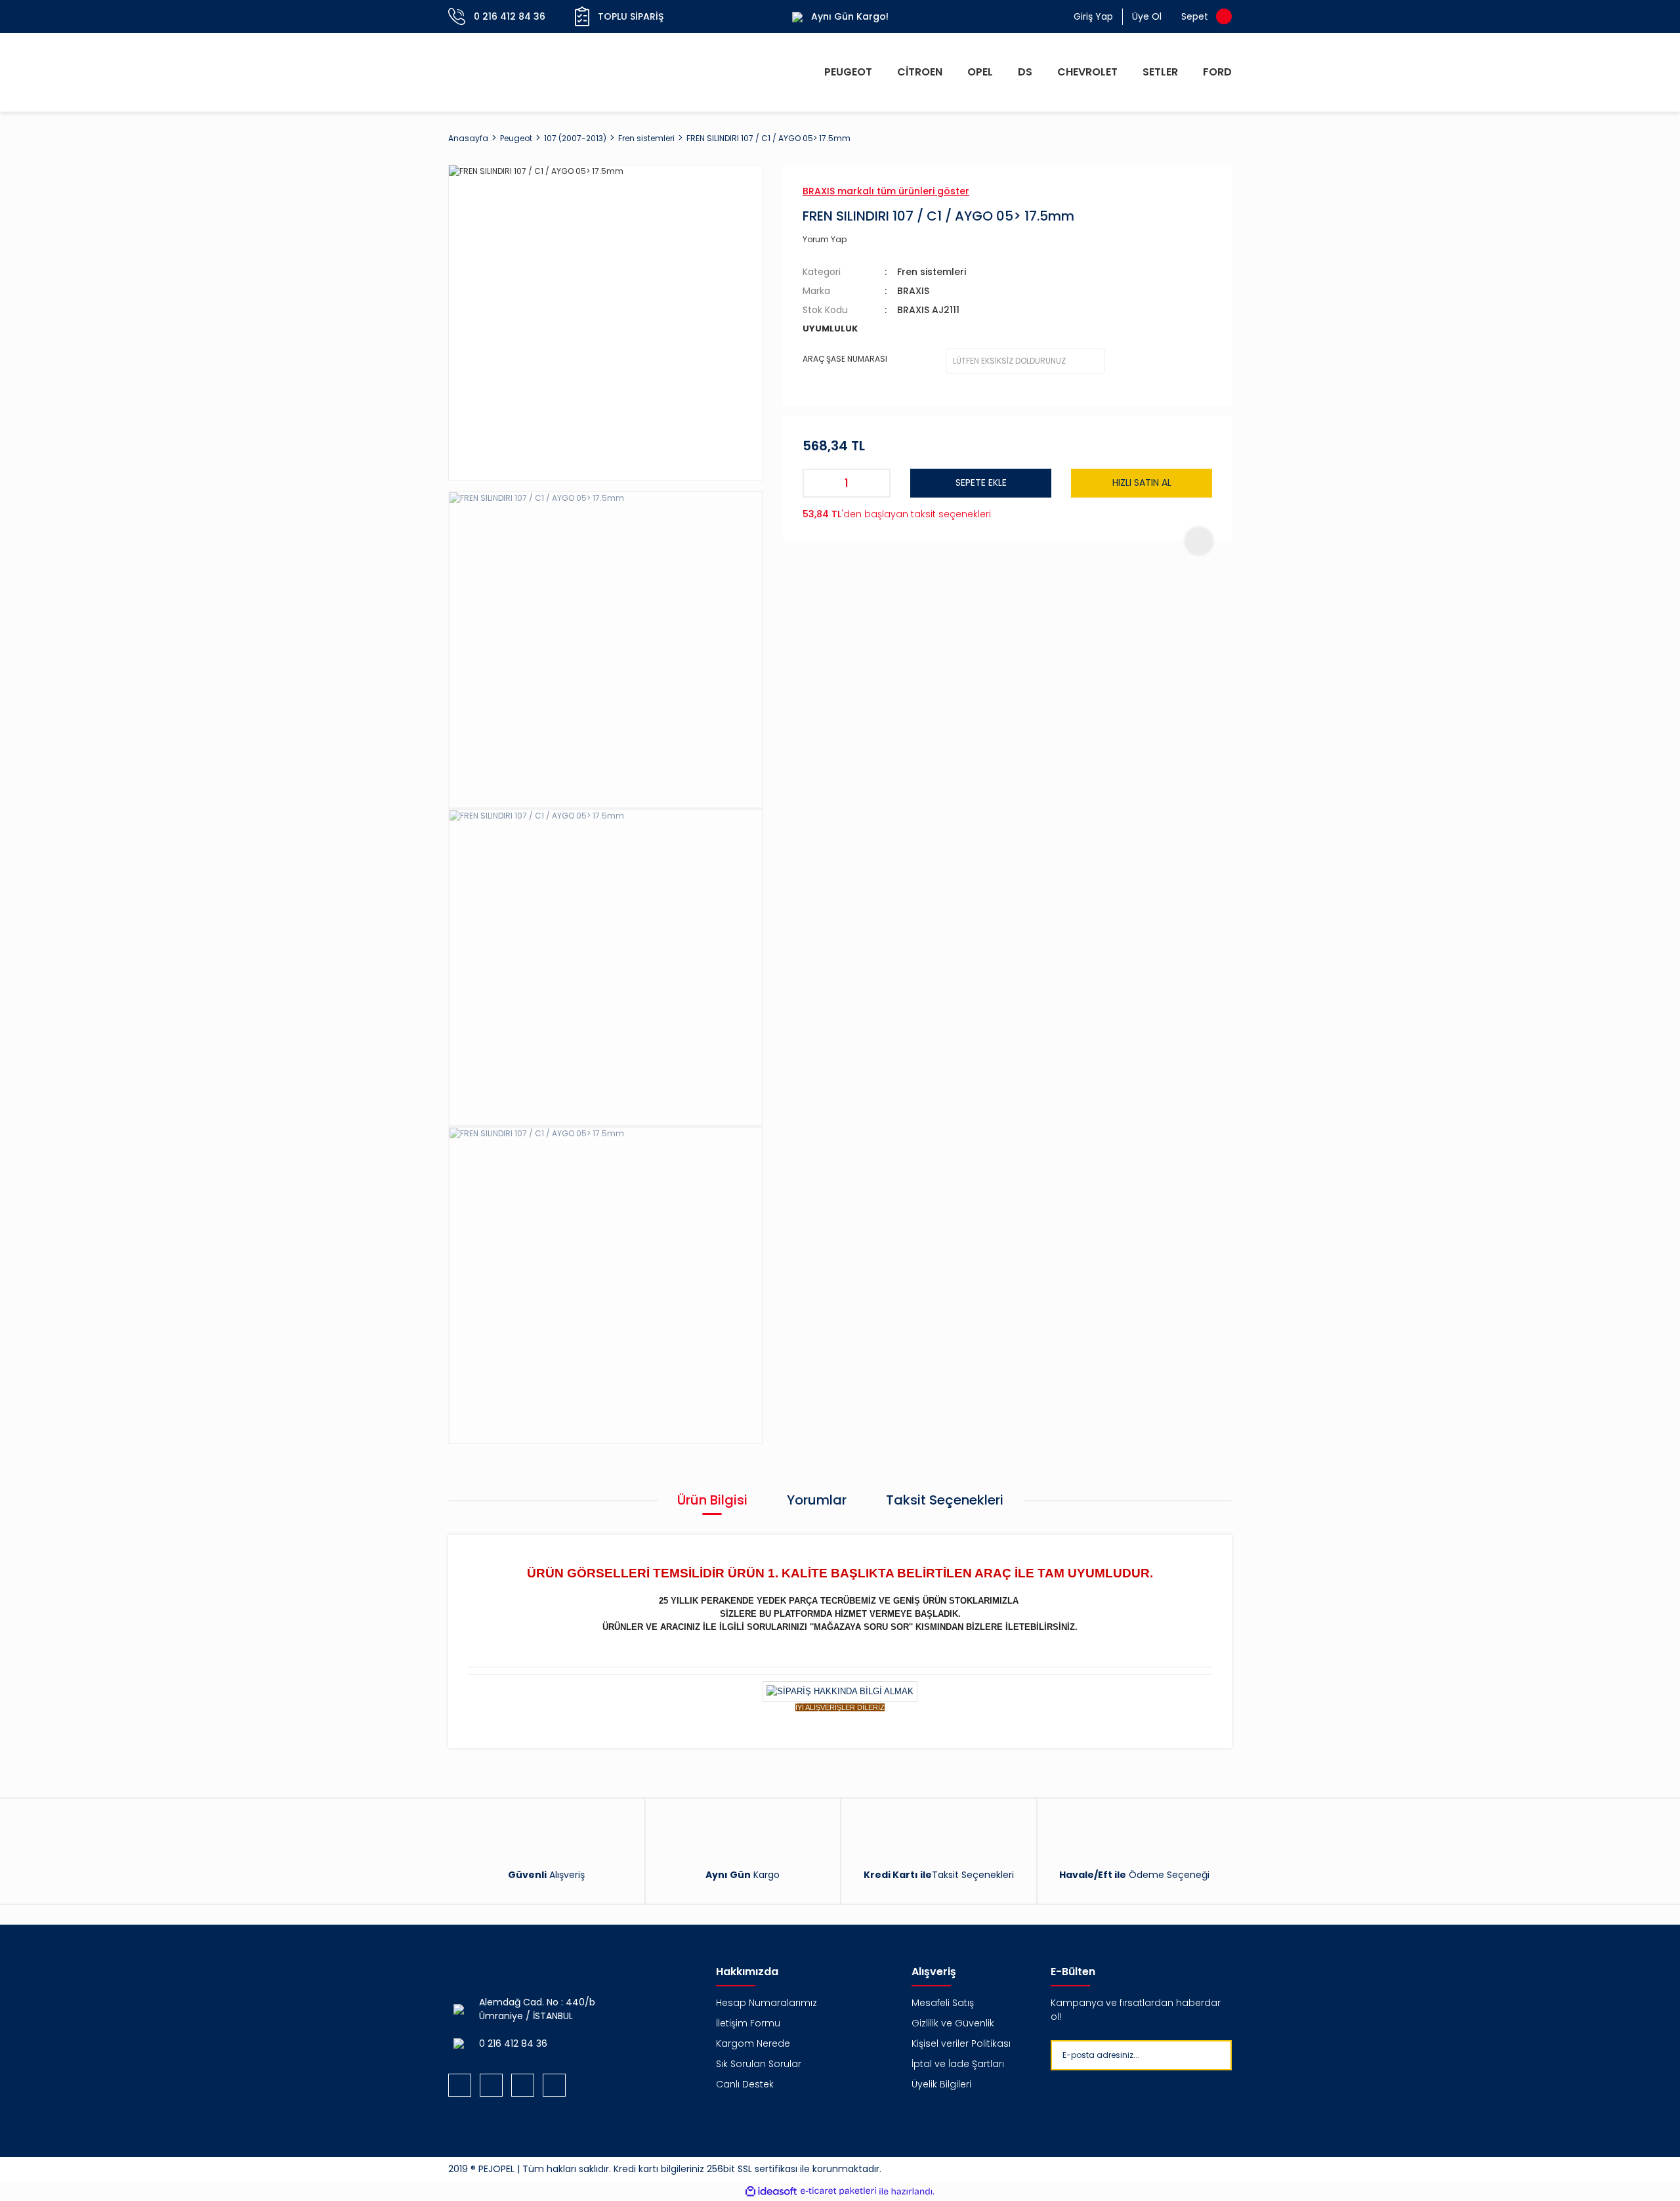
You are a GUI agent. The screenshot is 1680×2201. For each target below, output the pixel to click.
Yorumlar (817, 1500)
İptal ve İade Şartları (958, 2064)
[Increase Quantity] (876, 483)
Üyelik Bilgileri (941, 2084)
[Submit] (1243, 2055)
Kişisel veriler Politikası (961, 2043)
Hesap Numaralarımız (766, 2003)
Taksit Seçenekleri (945, 1500)
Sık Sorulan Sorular (759, 2064)
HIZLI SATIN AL (1142, 482)
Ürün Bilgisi (712, 1500)
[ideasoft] (771, 2191)
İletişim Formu (748, 2023)
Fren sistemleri (932, 272)
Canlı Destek (745, 2084)
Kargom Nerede (753, 2043)
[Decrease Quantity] (817, 483)
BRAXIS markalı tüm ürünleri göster (886, 191)
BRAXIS (913, 291)
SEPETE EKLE (981, 482)
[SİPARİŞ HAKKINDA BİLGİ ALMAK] (840, 1691)
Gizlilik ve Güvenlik (953, 2023)
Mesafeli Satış (943, 2003)
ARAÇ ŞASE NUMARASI (845, 359)
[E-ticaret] (838, 2191)
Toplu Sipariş (631, 16)
